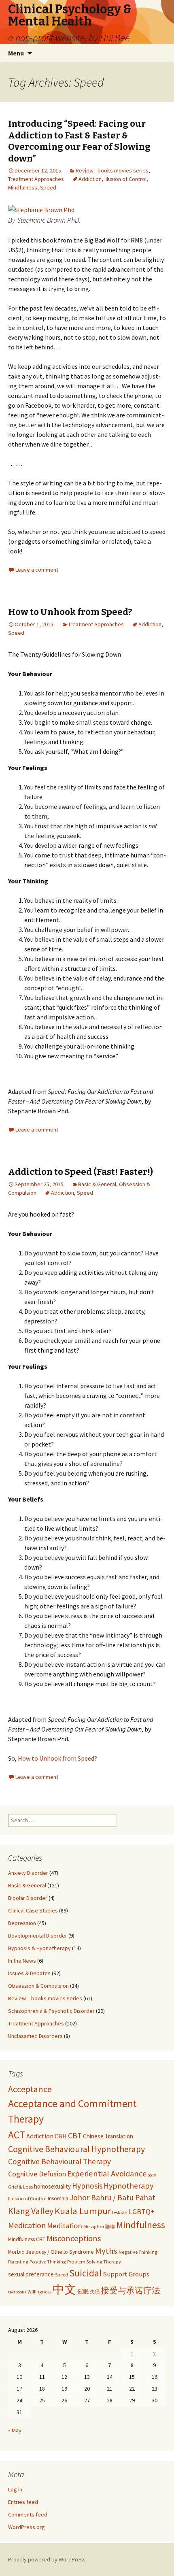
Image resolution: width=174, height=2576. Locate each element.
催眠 (83, 2291)
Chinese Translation (108, 2136)
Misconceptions (74, 2238)
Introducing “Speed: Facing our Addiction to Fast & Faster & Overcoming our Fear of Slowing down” (79, 141)
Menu (16, 53)
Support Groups (126, 2274)
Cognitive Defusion (37, 2174)
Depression (22, 1923)
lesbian (120, 2212)
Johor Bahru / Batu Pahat (112, 2197)
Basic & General (97, 1184)
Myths (106, 2251)
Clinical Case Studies (33, 1910)
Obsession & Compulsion (38, 1986)
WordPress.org (27, 2527)
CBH (61, 2136)
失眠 (95, 2292)
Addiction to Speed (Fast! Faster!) (81, 1172)
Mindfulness (23, 187)
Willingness (39, 2292)
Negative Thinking (138, 2252)
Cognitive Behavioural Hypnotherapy (76, 2149)
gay (152, 2175)
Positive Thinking (48, 2262)
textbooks (17, 2292)
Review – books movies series (45, 1998)
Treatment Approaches (36, 179)
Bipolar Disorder (28, 1898)
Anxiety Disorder (28, 1873)
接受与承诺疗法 (130, 2291)
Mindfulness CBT (27, 2239)
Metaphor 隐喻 (99, 2226)
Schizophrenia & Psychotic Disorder (51, 2011)
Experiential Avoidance (107, 2174)
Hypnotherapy (128, 2186)
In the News (22, 1961)
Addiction (90, 179)
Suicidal (85, 2273)
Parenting (18, 2262)
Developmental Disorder (38, 1936)
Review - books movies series (112, 170)
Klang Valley (31, 2211)
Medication (27, 2225)
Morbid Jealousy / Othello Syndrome (51, 2252)
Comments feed (28, 2514)
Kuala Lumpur (83, 2211)
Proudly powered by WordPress (47, 2559)
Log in (15, 2489)
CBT (75, 2136)
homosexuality (52, 2186)
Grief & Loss (20, 2187)
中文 (64, 2289)
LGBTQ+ (142, 2211)
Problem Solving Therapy (94, 2262)
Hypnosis (87, 2186)
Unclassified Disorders (35, 2036)
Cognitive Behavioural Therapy (59, 2161)
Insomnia (58, 2198)
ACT (17, 2135)
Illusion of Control (125, 179)
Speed (48, 187)
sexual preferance (31, 2274)
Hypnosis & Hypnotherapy (39, 1948)
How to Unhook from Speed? (70, 612)
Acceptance (30, 2089)
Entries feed (23, 2502)
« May (15, 2430)
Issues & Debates (29, 1973)
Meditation (65, 2226)
